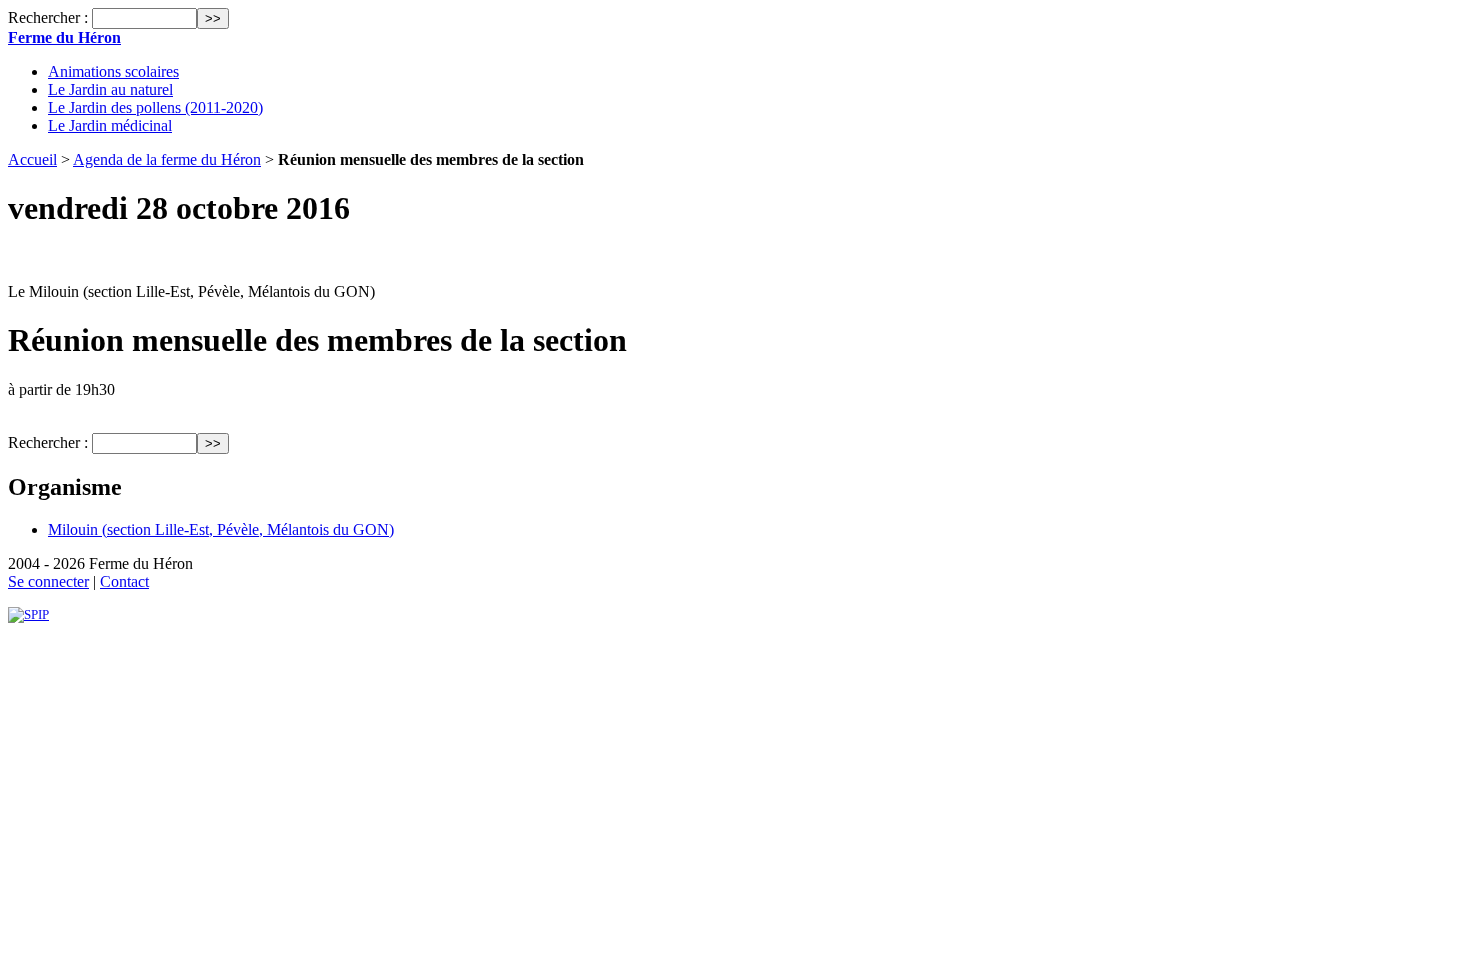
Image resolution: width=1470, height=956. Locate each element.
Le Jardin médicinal (110, 125)
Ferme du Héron (64, 37)
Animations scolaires (113, 71)
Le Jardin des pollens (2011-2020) (155, 107)
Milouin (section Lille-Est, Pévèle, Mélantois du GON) (221, 529)
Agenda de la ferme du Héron (167, 159)
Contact (124, 581)
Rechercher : (48, 17)
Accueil (32, 159)
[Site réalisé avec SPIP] (28, 614)
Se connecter (48, 581)
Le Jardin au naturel (110, 89)
